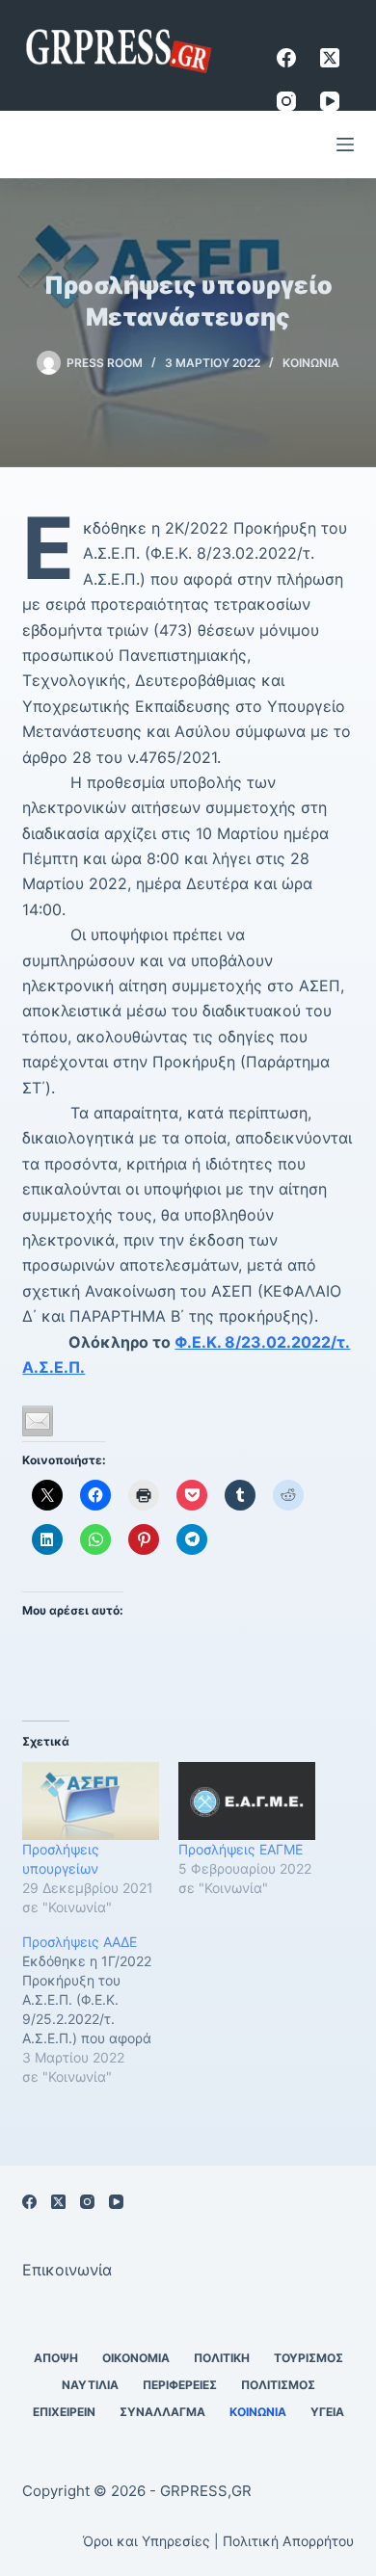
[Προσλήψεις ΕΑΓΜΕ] (247, 1801)
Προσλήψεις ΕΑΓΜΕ (241, 1849)
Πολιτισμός (278, 2385)
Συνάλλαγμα (162, 2412)
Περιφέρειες (180, 2385)
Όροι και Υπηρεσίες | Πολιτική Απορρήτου (218, 2541)
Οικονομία (136, 2358)
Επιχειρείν (64, 2412)
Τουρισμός (309, 2358)
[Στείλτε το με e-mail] (38, 1421)
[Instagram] (286, 101)
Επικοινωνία (67, 2270)
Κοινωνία (311, 363)
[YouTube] (330, 101)
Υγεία (327, 2412)
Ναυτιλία (90, 2385)
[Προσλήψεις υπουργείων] (91, 1801)
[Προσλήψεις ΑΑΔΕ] (100, 2010)
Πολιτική (222, 2358)
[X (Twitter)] (330, 58)
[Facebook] (286, 58)
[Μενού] (345, 145)
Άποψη (56, 2358)
